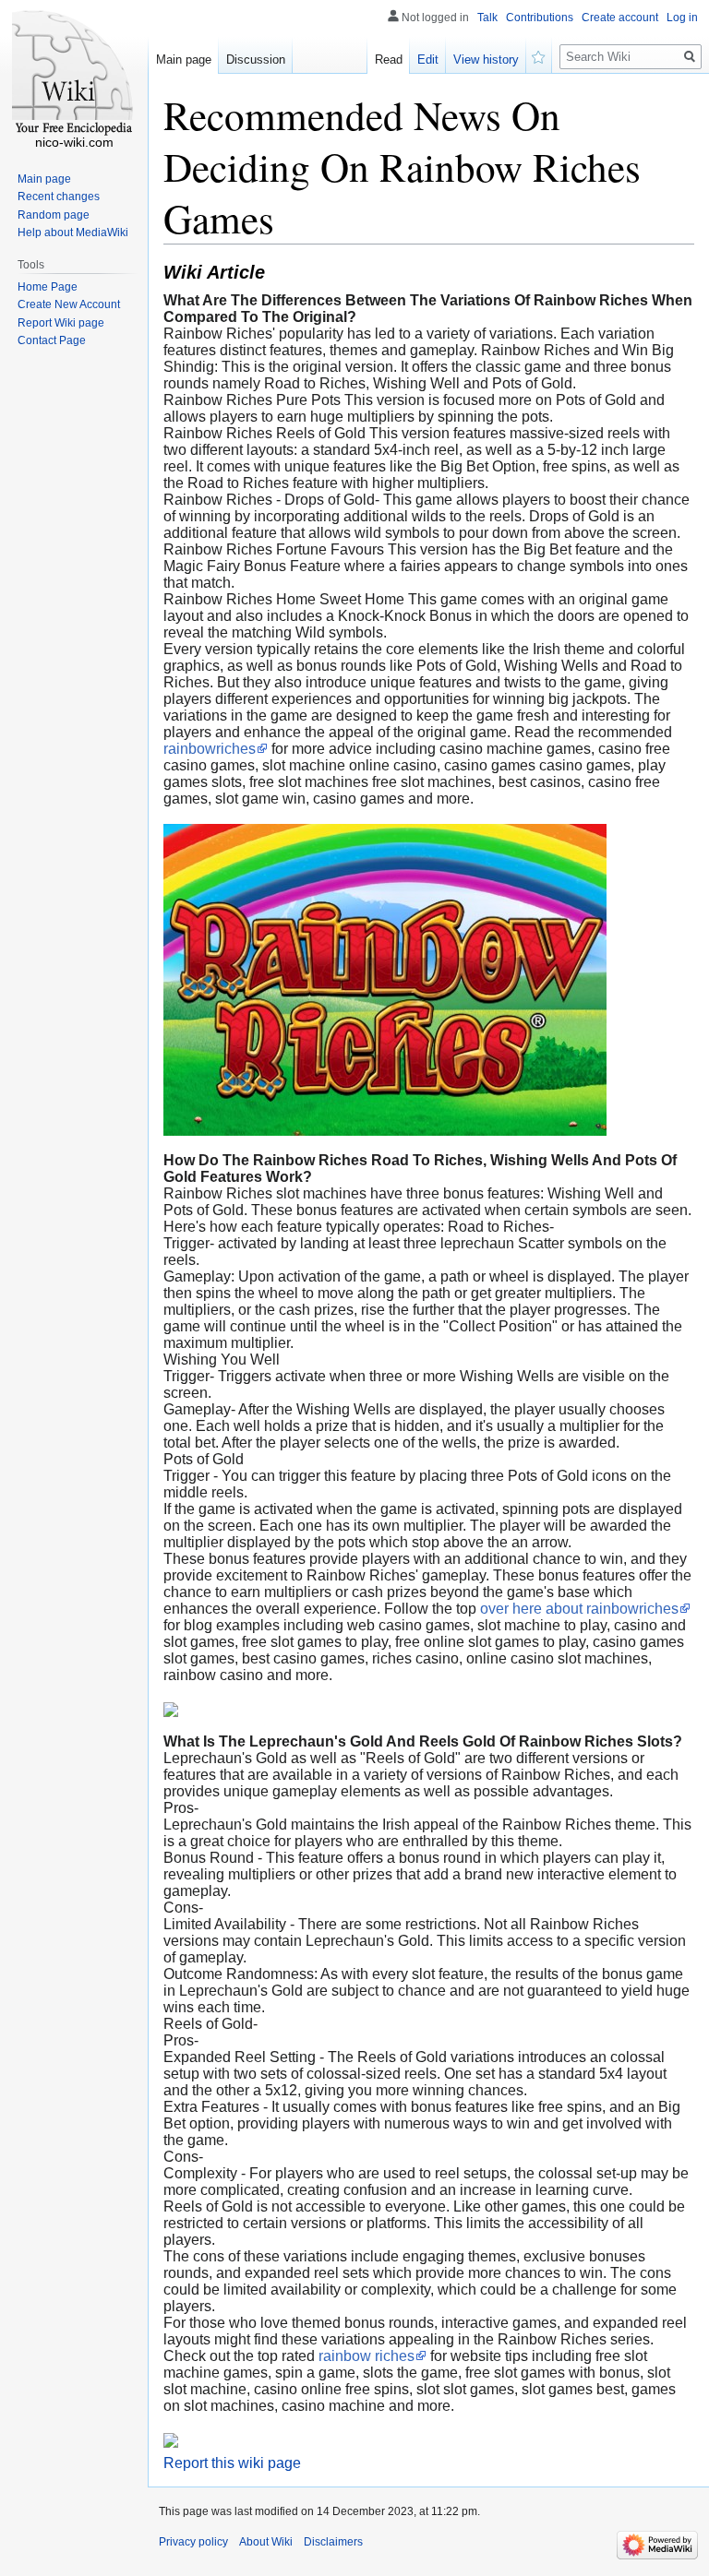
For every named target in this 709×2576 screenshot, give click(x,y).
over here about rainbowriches (579, 1609)
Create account (620, 18)
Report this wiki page (232, 2463)
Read (389, 60)
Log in (682, 18)
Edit (428, 60)
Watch (539, 55)
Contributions (540, 18)
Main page (184, 60)
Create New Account (69, 304)
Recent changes (59, 197)
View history (486, 60)
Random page (54, 215)
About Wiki (266, 2542)
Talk (487, 18)
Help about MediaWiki (73, 233)
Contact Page (52, 340)
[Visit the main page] (74, 74)
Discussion (256, 60)
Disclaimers (333, 2542)
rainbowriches (210, 749)
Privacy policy (193, 2542)
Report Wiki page (61, 323)
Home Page (48, 287)
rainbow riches (367, 2356)
